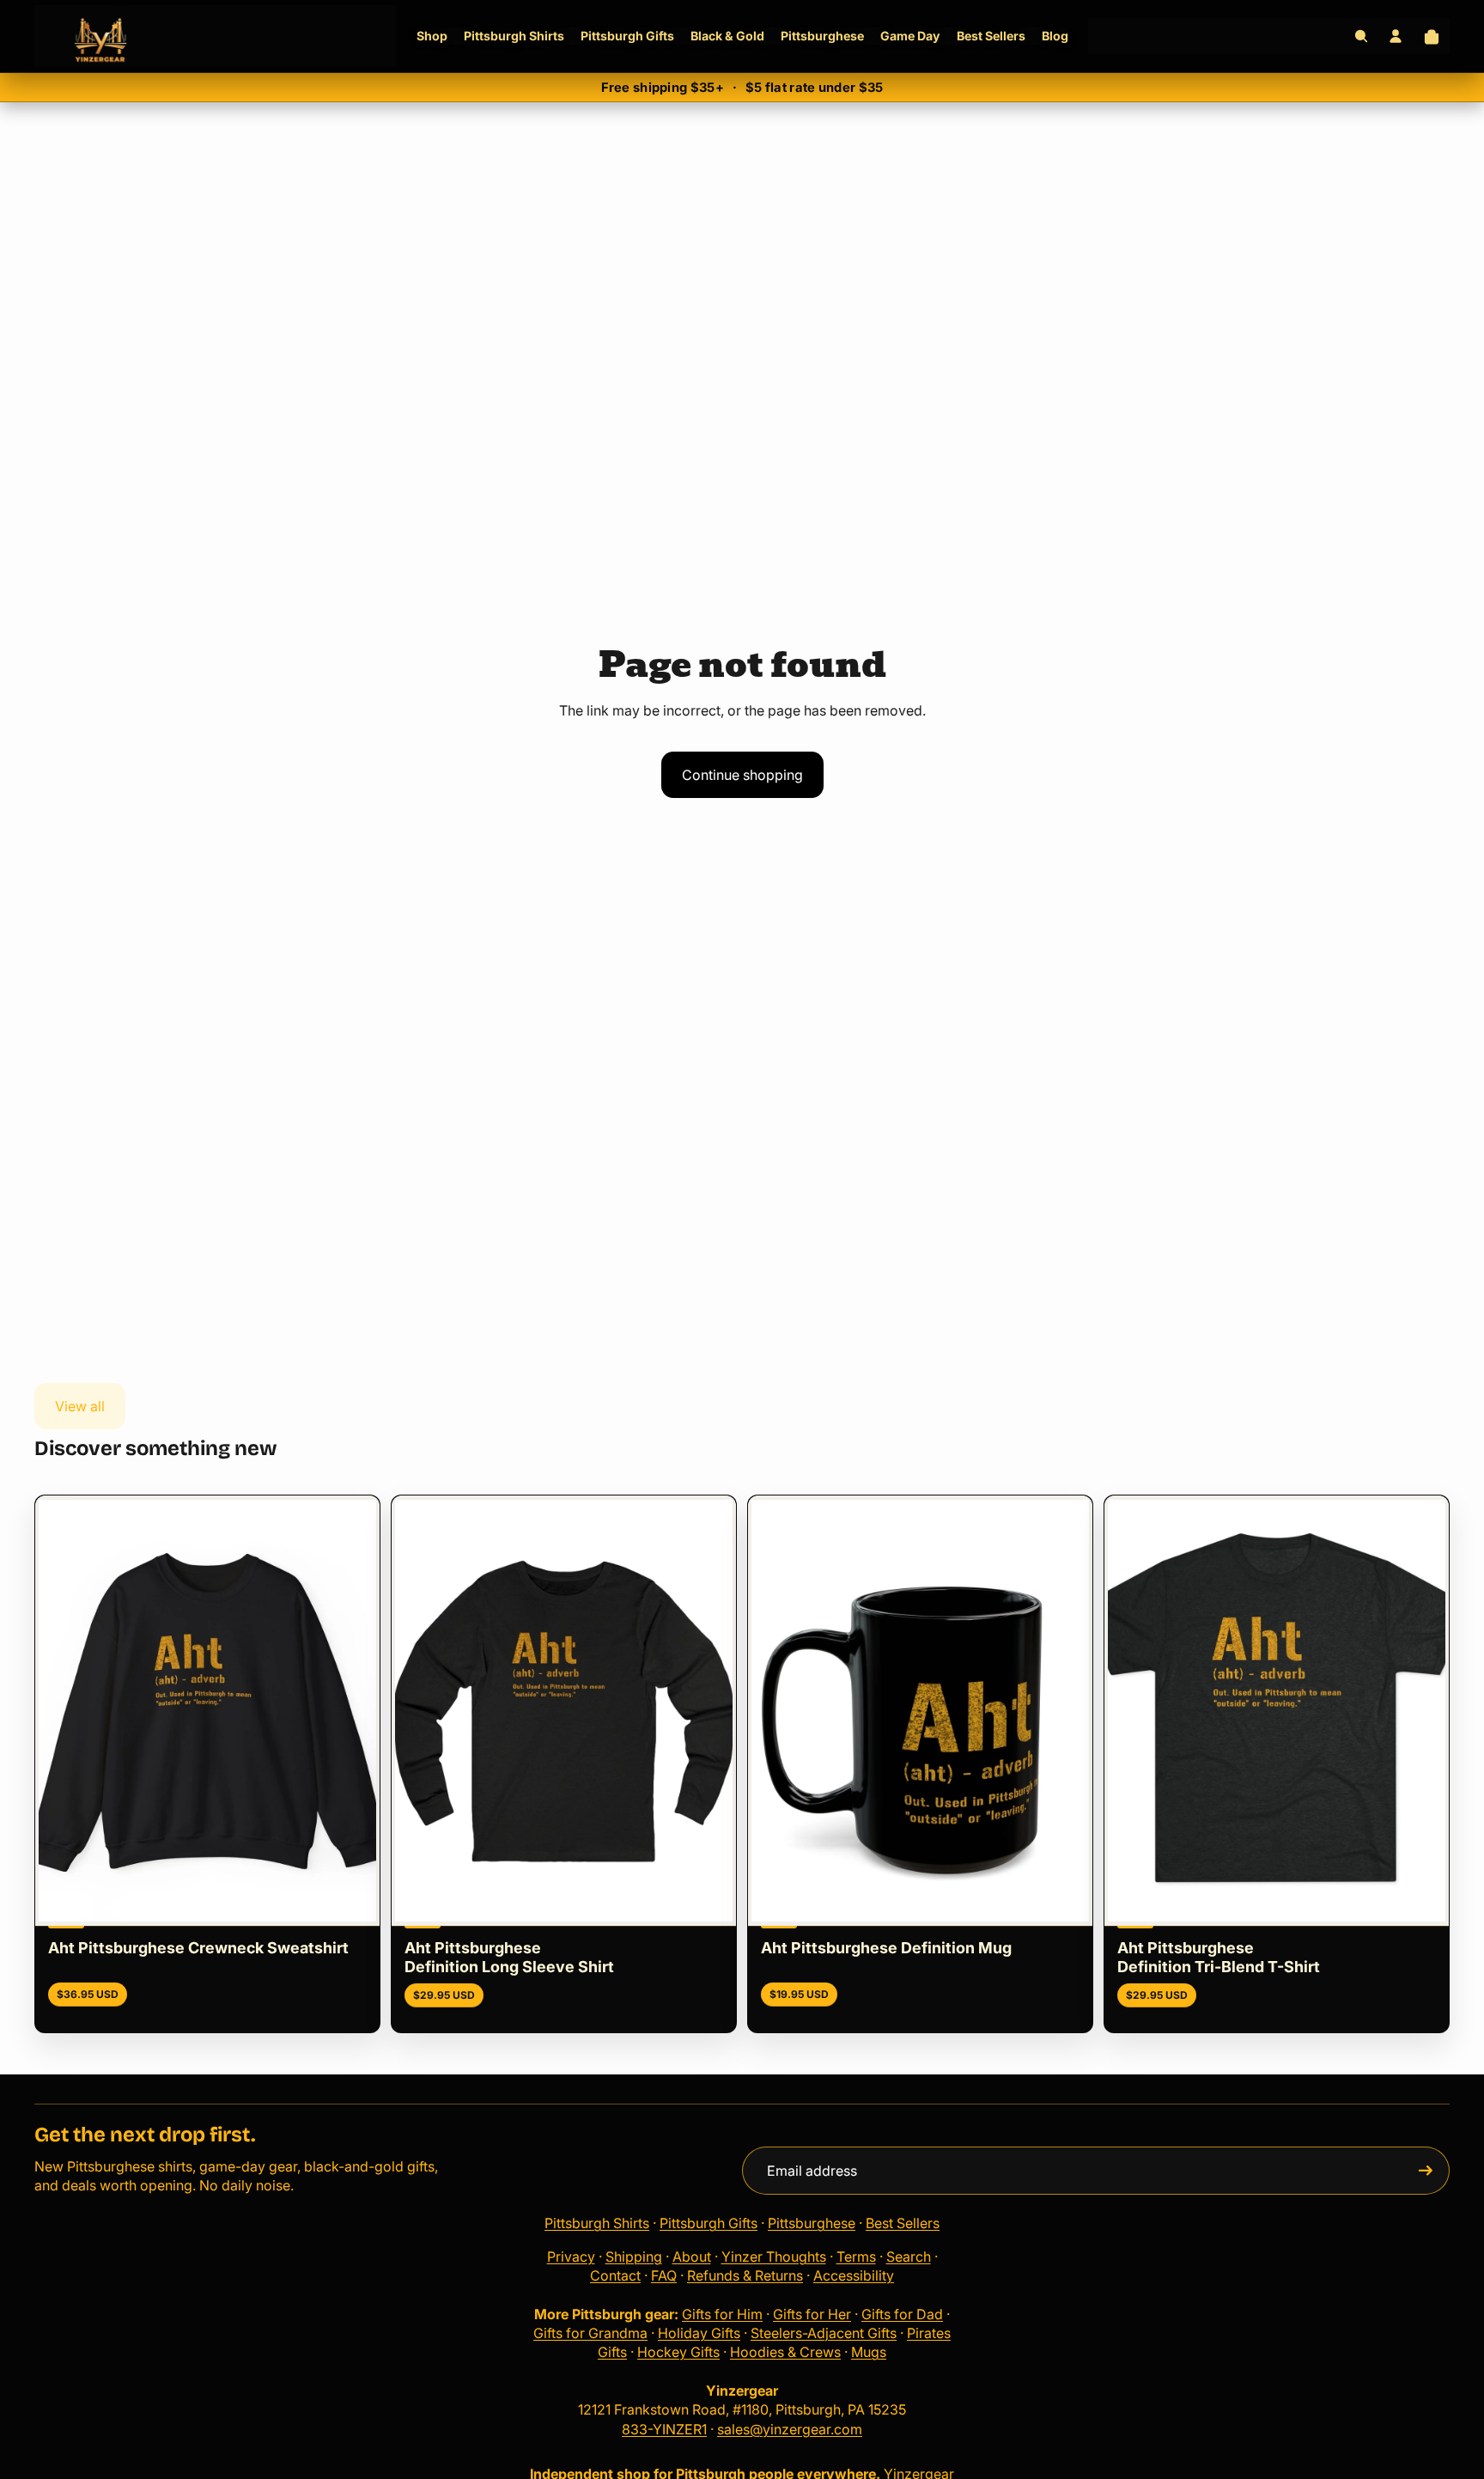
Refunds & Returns (745, 2275)
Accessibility (854, 2275)
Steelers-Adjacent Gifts (824, 2333)
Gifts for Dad (902, 2314)
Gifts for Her (812, 2314)
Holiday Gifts (699, 2333)
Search (909, 2257)
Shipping (634, 2257)
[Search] (1361, 36)
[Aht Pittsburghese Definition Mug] (920, 1711)
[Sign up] (1426, 2171)
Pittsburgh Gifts (709, 2223)
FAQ (664, 2275)
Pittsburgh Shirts (597, 2223)
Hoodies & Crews (785, 2352)
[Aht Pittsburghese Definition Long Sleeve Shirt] (564, 1711)
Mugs (869, 2352)
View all (80, 1406)
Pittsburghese (812, 2223)
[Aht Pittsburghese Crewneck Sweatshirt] (207, 1711)
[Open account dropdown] (1396, 36)
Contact (615, 2275)
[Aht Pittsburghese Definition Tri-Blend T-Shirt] (1277, 1711)
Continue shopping (742, 775)
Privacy (571, 2257)
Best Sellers (903, 2223)
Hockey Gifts (678, 2352)
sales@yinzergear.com (790, 2429)
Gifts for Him (722, 2314)
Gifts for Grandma (590, 2333)
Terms (856, 2257)
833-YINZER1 (664, 2429)
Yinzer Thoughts (774, 2257)
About (692, 2257)
